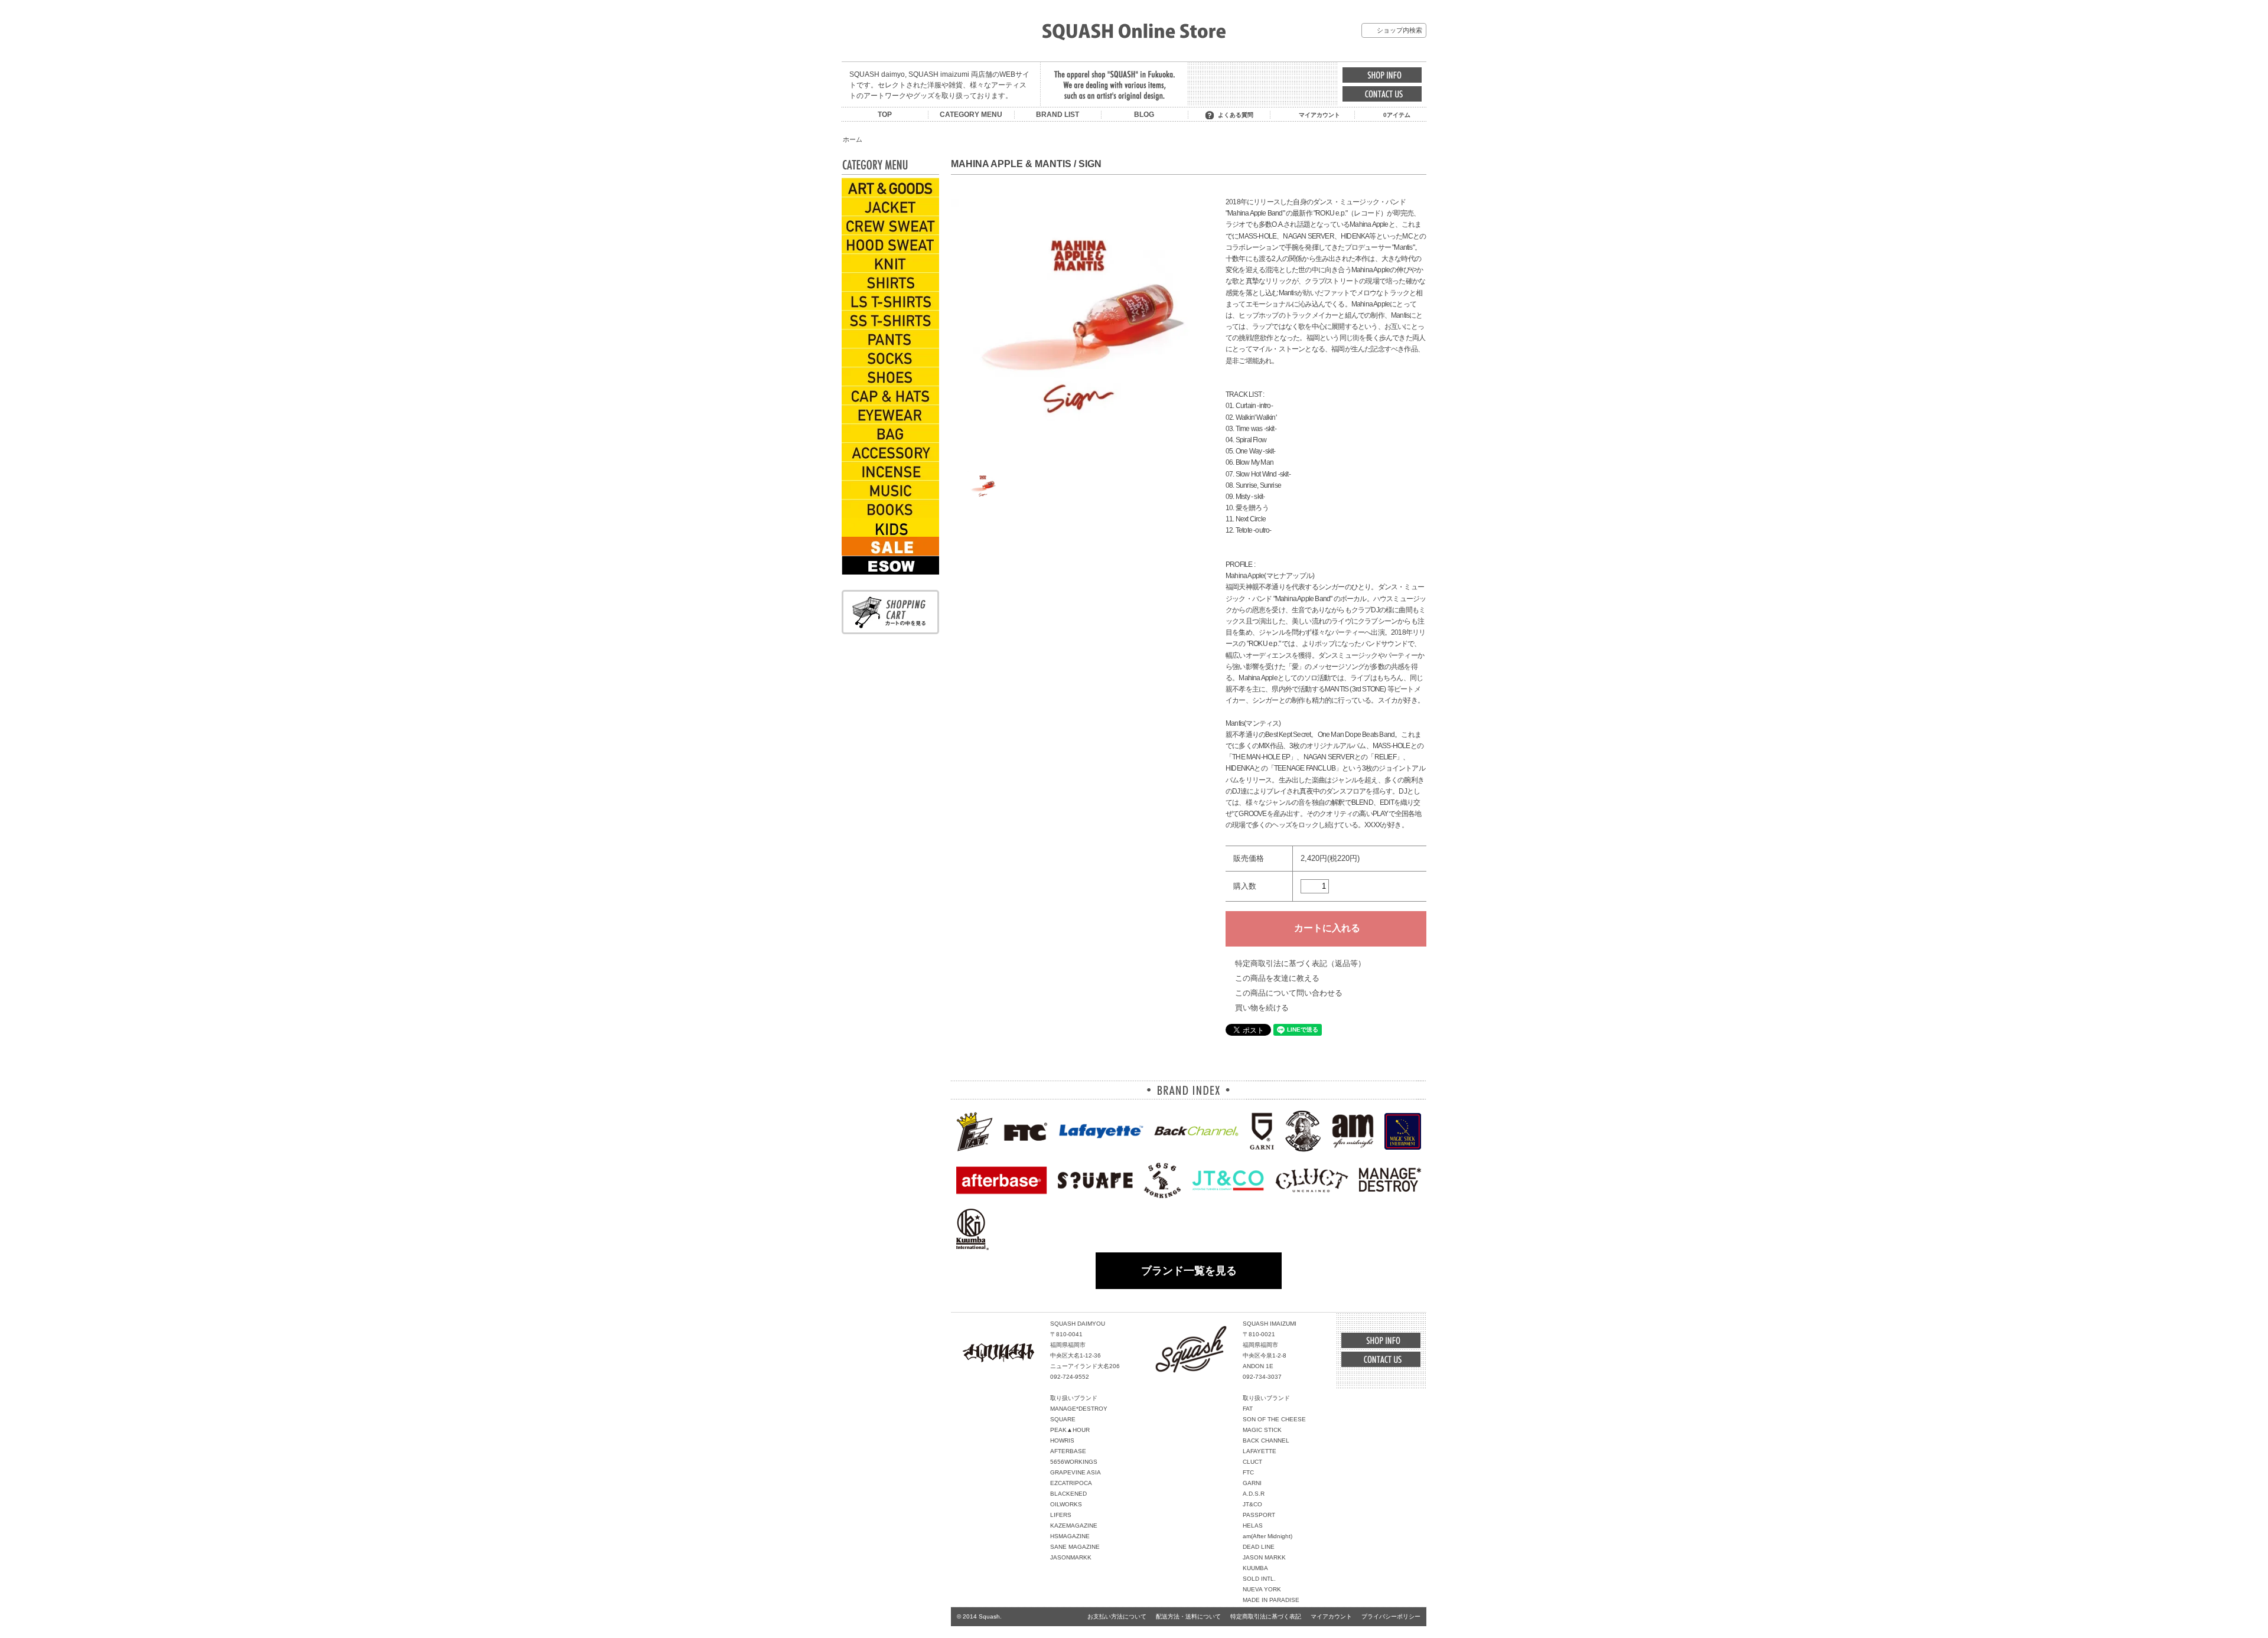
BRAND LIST (1058, 115)
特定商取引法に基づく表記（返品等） (1300, 963)
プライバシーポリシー (1391, 1616)
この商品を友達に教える (1277, 978)
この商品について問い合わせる (1289, 993)
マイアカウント (1319, 115)
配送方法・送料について (1188, 1616)
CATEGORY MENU (971, 115)
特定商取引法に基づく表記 (1266, 1616)
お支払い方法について (1117, 1616)
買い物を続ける (1262, 1008)
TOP (885, 115)
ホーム (853, 139)
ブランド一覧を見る (1189, 1271)
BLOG (1144, 115)
